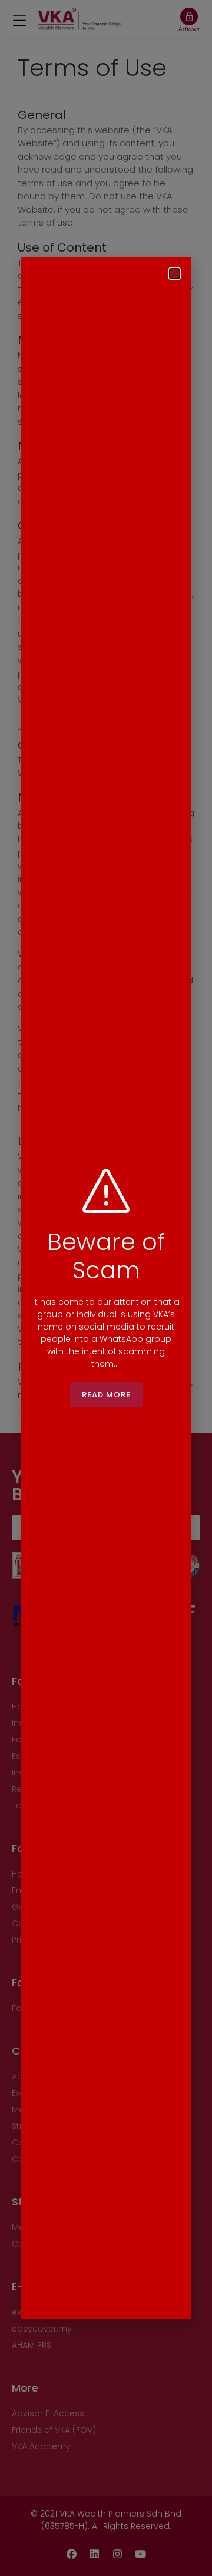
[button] (175, 274)
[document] (106, 1288)
